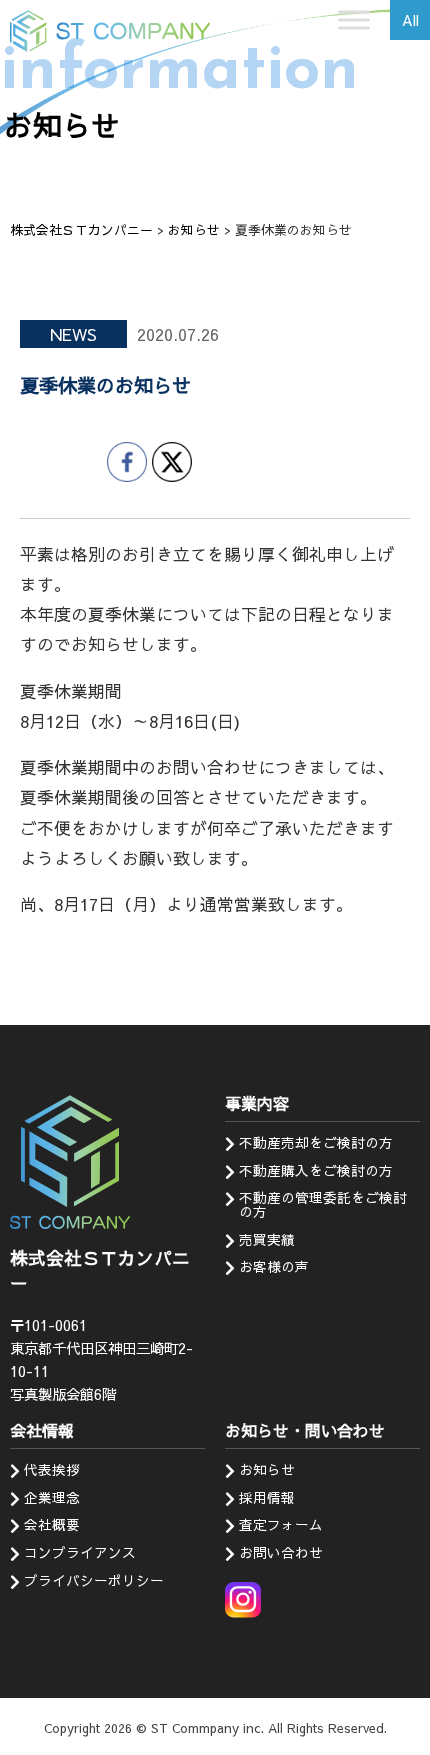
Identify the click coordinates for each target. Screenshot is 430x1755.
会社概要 (52, 1524)
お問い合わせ (281, 1552)
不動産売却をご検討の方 (316, 1142)
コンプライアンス (80, 1552)
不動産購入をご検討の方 (316, 1170)
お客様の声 (274, 1266)
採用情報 (267, 1497)
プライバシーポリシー (94, 1580)
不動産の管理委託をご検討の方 (323, 1204)
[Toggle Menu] (354, 19)
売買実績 (267, 1239)
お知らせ (267, 1469)
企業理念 (52, 1497)
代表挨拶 (52, 1469)
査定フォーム (281, 1524)
